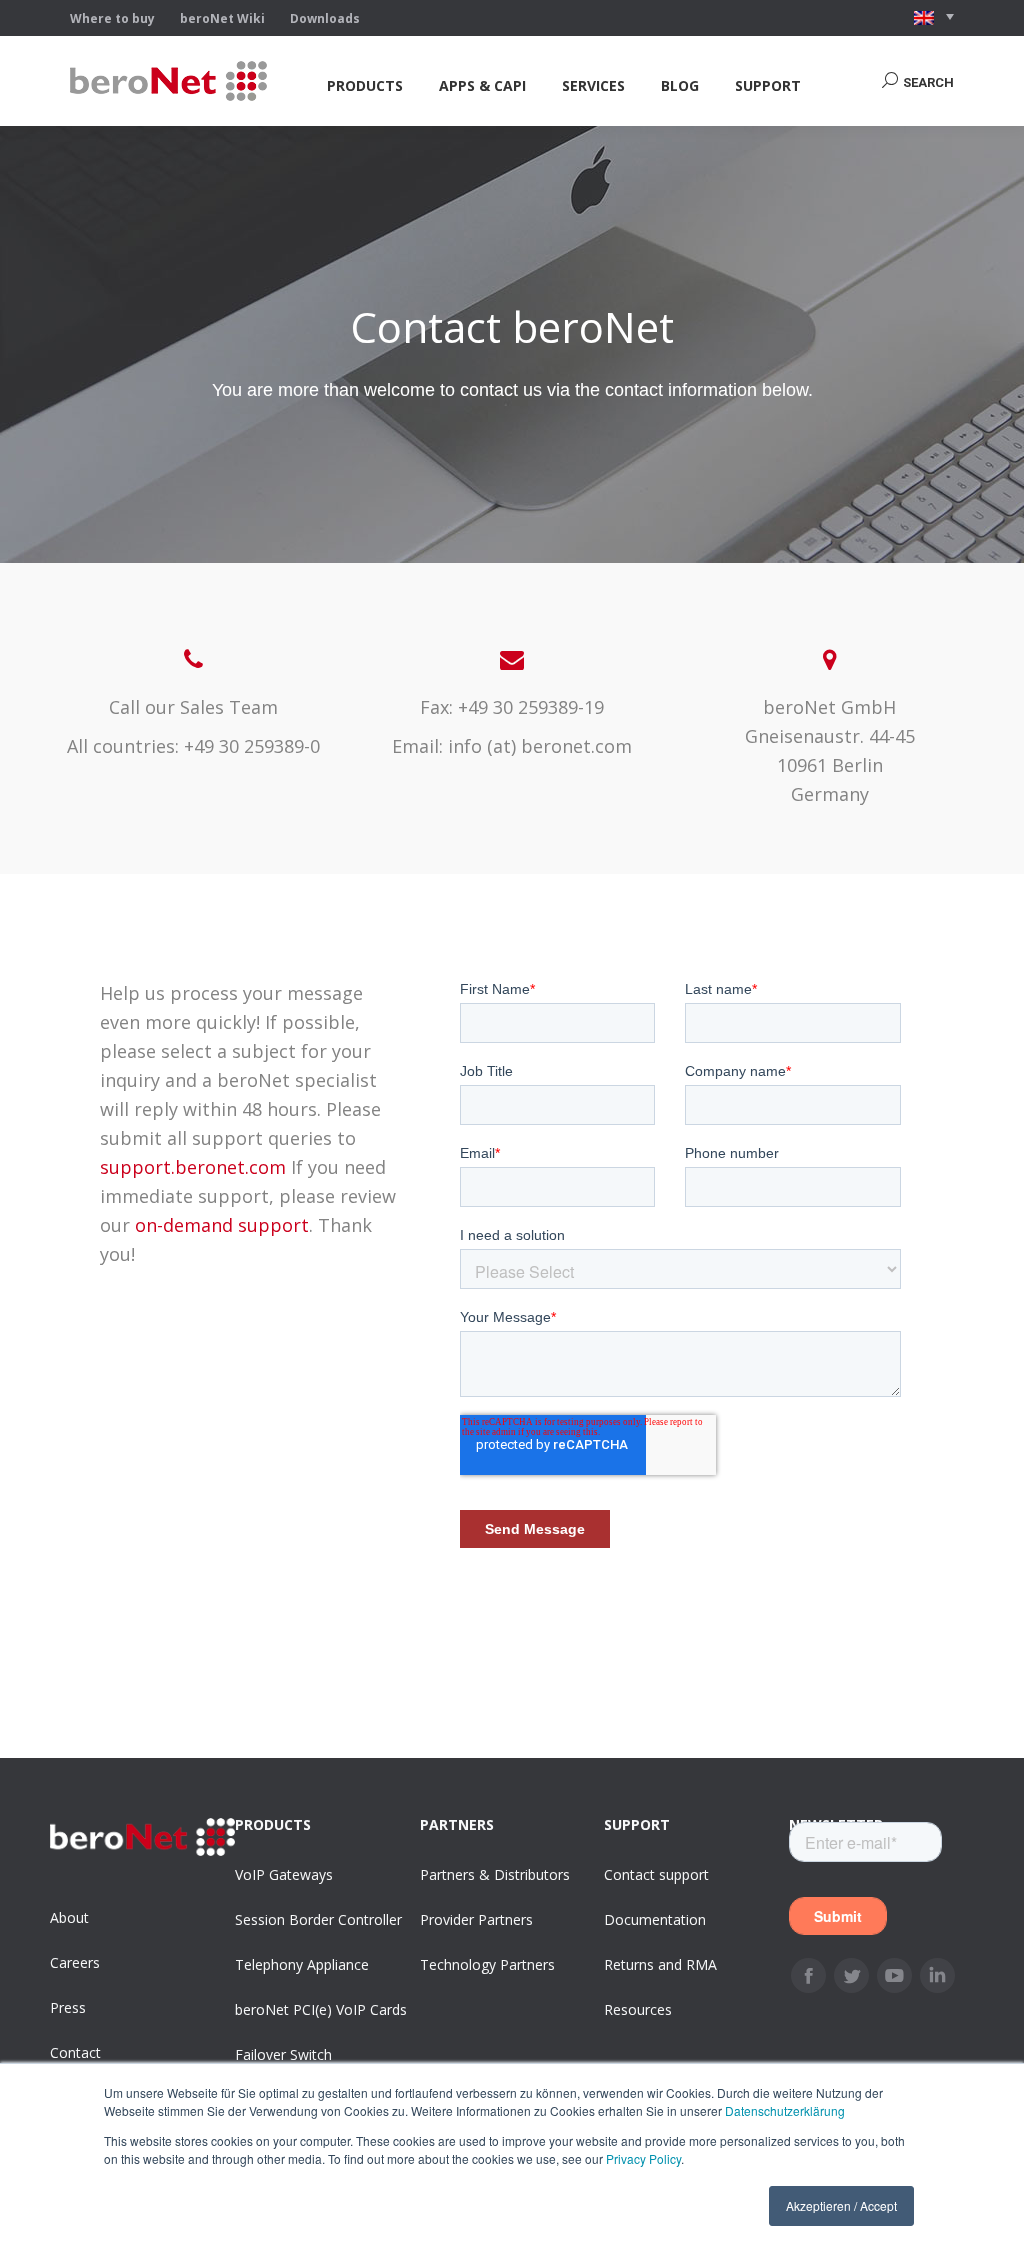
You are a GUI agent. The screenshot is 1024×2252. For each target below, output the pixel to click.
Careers (75, 1962)
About (69, 1917)
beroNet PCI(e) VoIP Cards (321, 2009)
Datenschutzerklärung (785, 2110)
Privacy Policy (643, 2158)
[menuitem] (365, 86)
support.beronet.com (193, 1167)
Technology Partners (487, 1964)
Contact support (656, 1874)
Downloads (325, 18)
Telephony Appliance (302, 1964)
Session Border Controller (318, 1919)
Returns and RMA (660, 1964)
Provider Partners (476, 1919)
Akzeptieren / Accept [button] (841, 2205)
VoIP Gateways (284, 1874)
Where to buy (112, 18)
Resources (638, 2009)
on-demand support (222, 1225)
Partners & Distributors (495, 1874)
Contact (75, 2052)
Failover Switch (283, 2054)
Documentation (655, 1919)
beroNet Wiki (222, 18)
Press (68, 2007)
